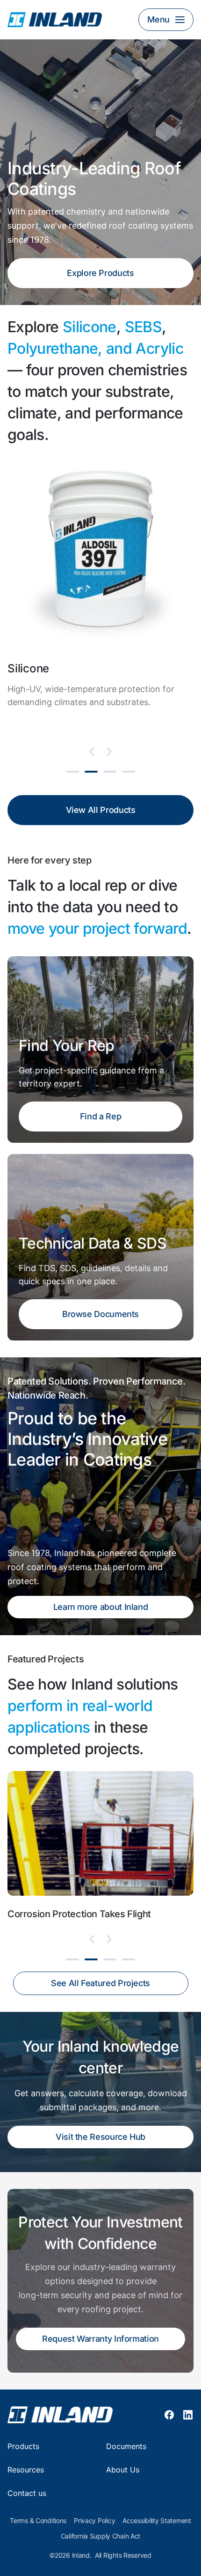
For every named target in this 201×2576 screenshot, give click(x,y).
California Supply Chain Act (100, 2536)
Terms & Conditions (38, 2521)
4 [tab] (129, 772)
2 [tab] (91, 772)
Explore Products (100, 273)
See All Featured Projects (100, 1983)
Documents (126, 2446)
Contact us (27, 2493)
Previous (92, 752)
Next (109, 752)
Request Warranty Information (100, 2339)
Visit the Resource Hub (100, 2137)
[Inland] (68, 20)
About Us (123, 2470)
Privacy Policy (94, 2521)
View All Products (101, 810)
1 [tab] (72, 772)
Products (23, 2446)
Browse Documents (100, 1314)
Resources (26, 2470)
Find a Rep (100, 1116)
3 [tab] (110, 772)
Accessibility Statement (157, 2521)
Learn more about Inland (101, 1607)
